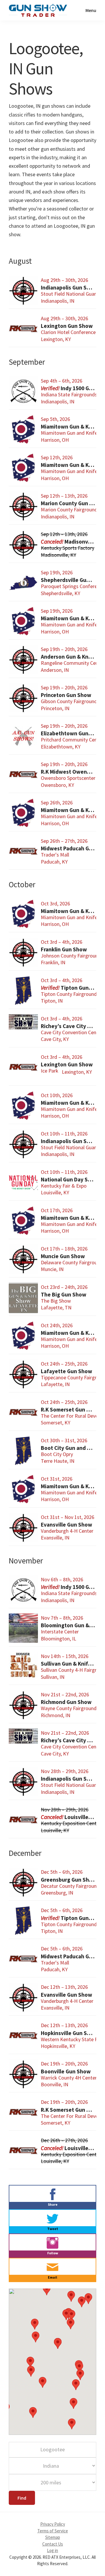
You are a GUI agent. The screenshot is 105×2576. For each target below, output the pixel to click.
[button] (82, 2302)
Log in (52, 2550)
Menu (91, 10)
